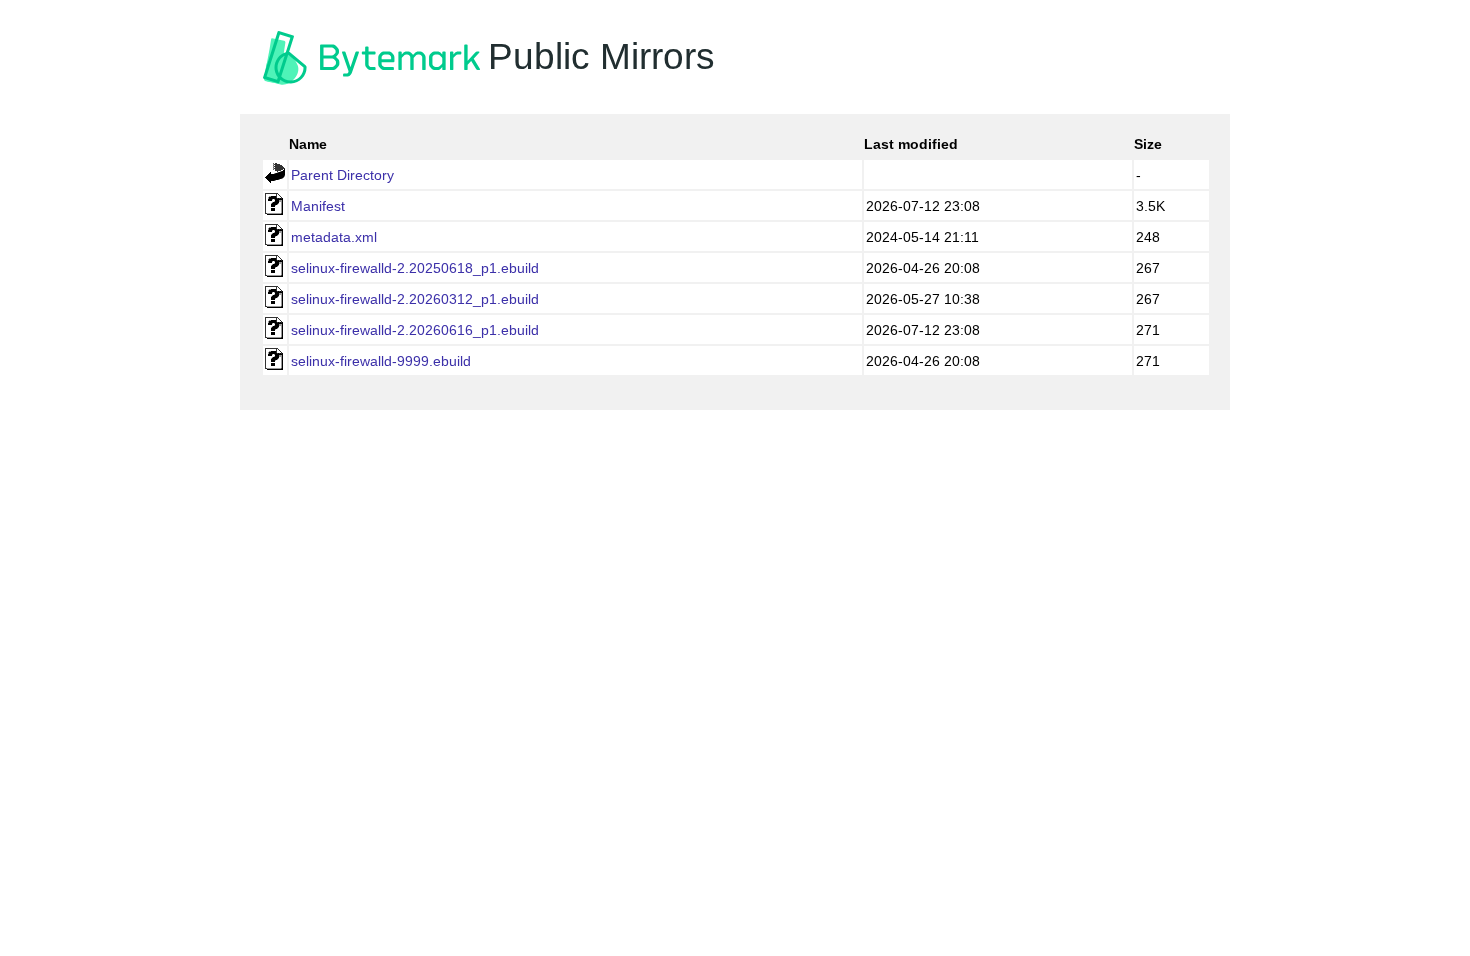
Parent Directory (342, 175)
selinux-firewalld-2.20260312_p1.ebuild (415, 299)
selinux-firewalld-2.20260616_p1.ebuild (415, 330)
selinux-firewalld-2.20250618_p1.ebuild (415, 268)
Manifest (318, 206)
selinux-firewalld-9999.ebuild (381, 361)
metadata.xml (334, 237)
